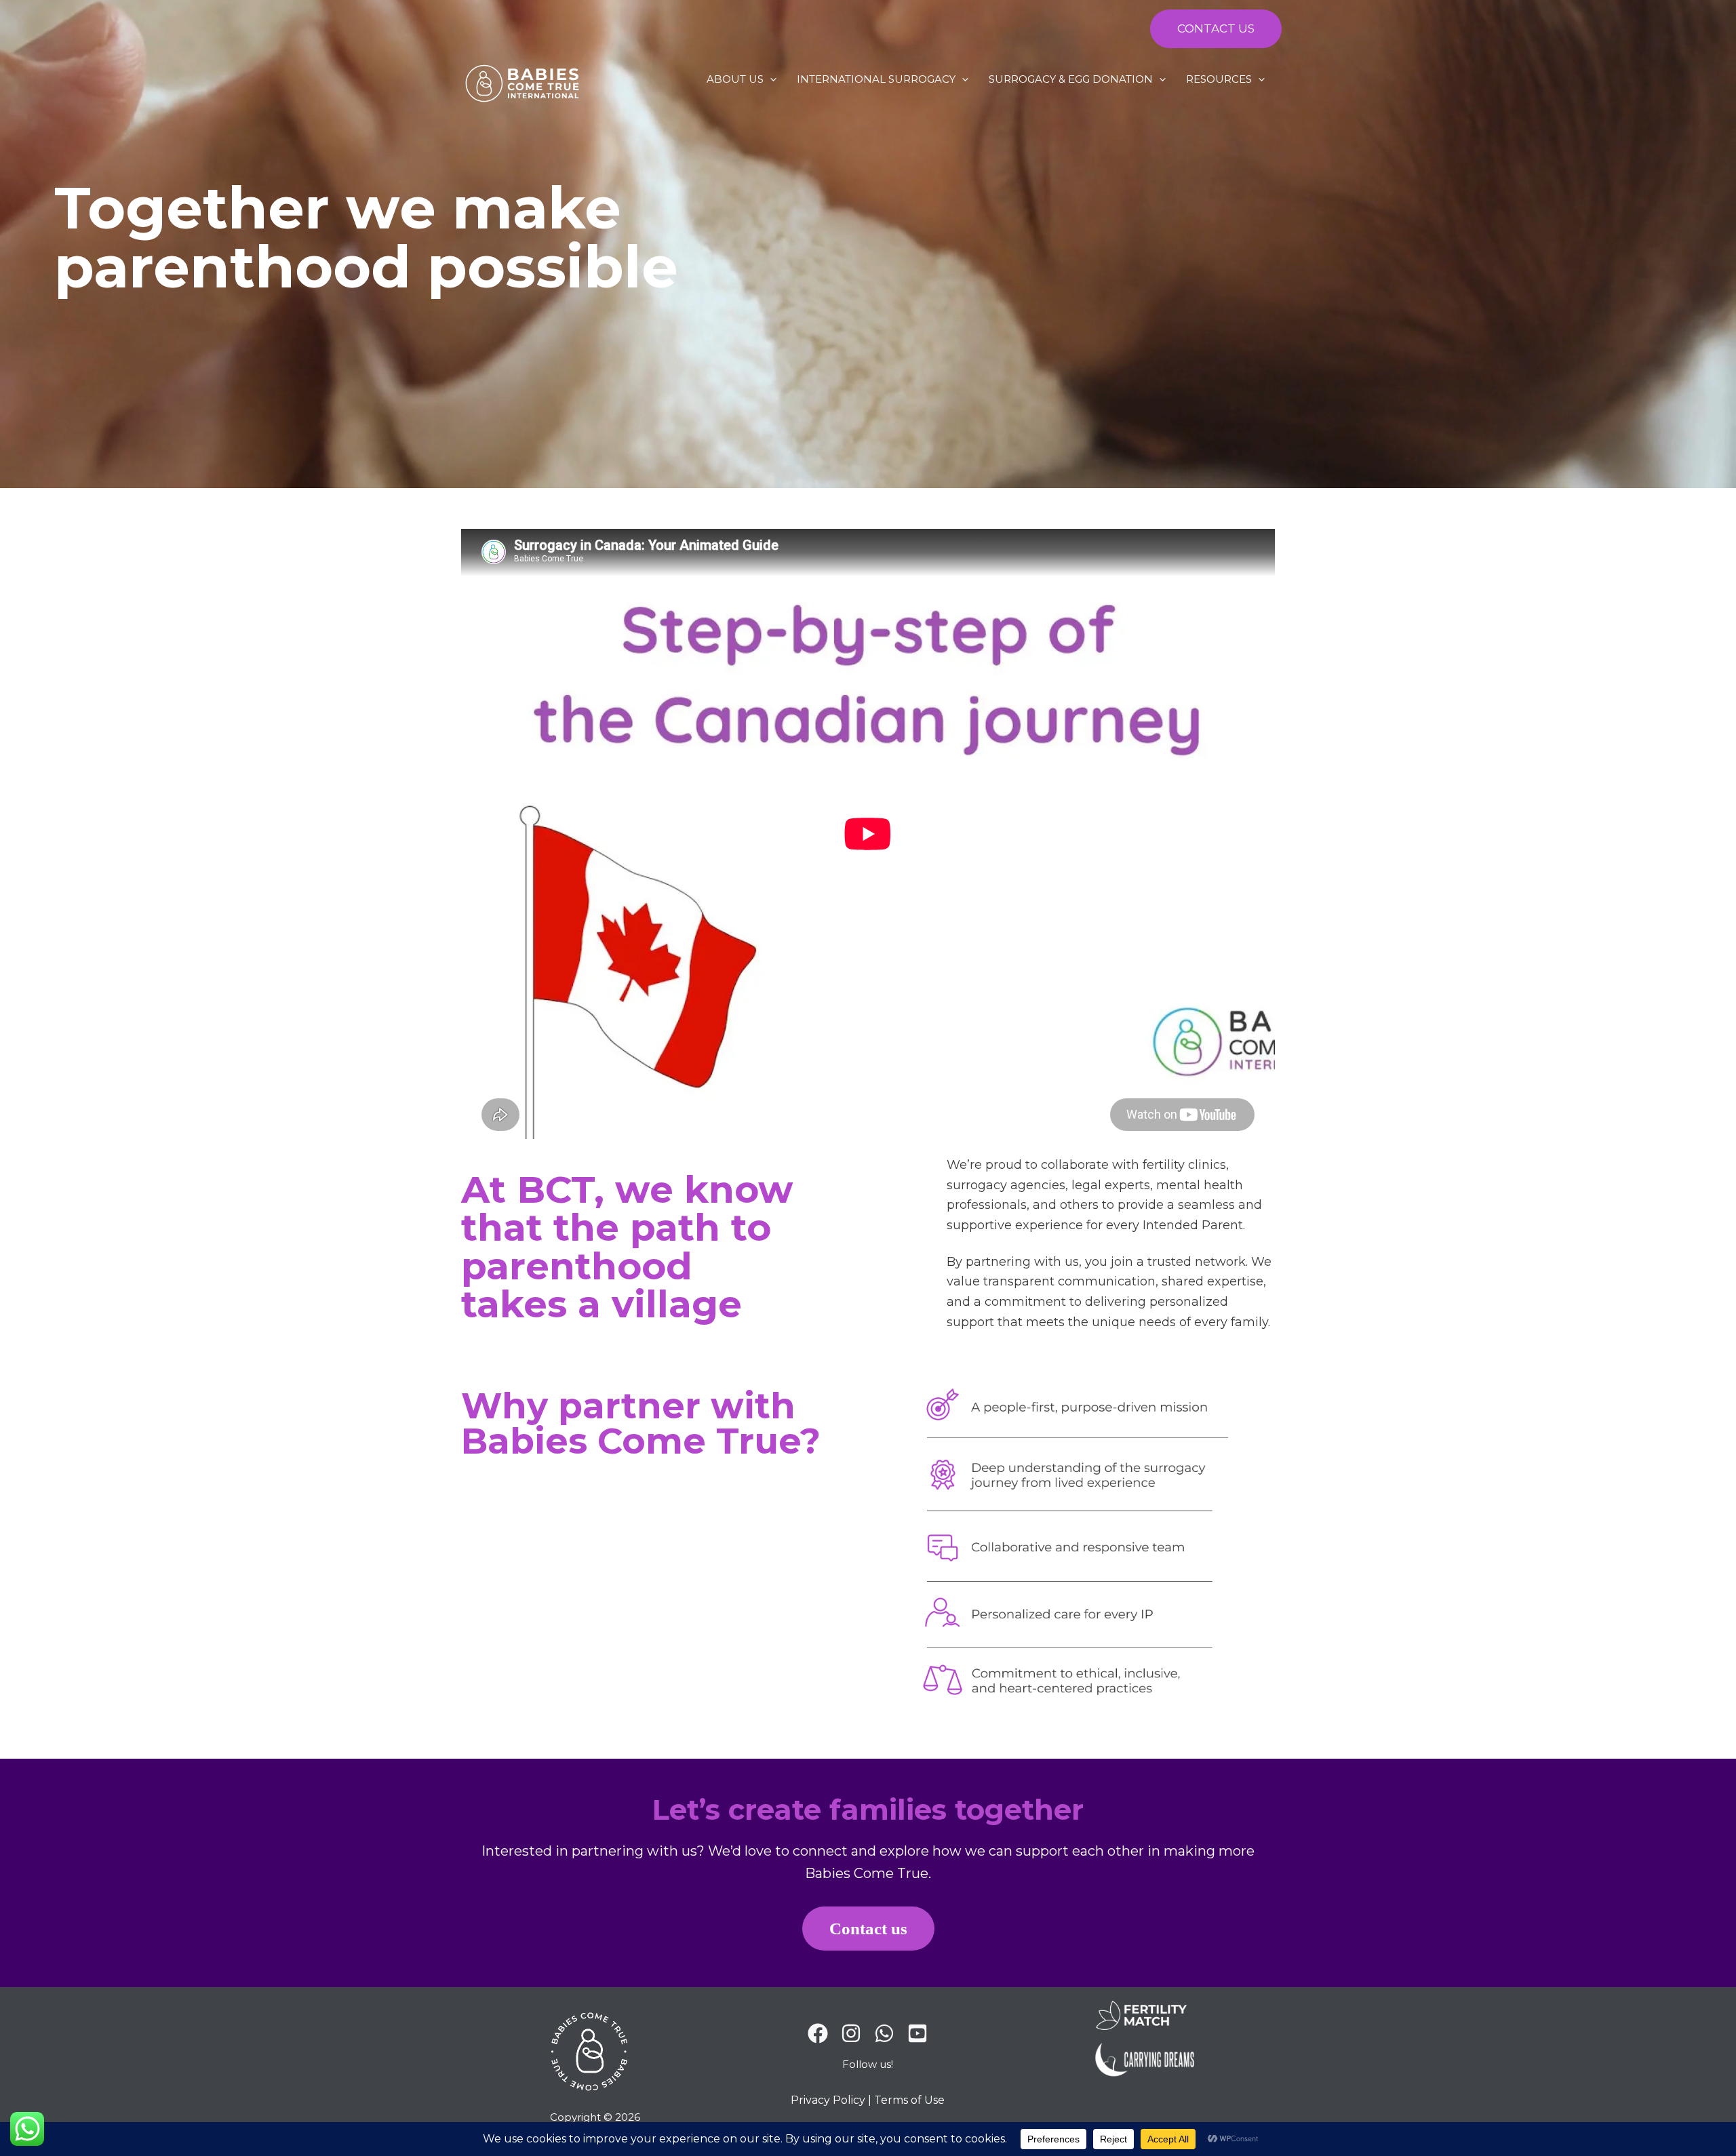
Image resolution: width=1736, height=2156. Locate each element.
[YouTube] (918, 2033)
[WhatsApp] (884, 2033)
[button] (1212, 29)
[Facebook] (818, 2033)
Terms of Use (909, 2100)
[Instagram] (851, 2033)
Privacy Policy (828, 2100)
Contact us (868, 1929)
